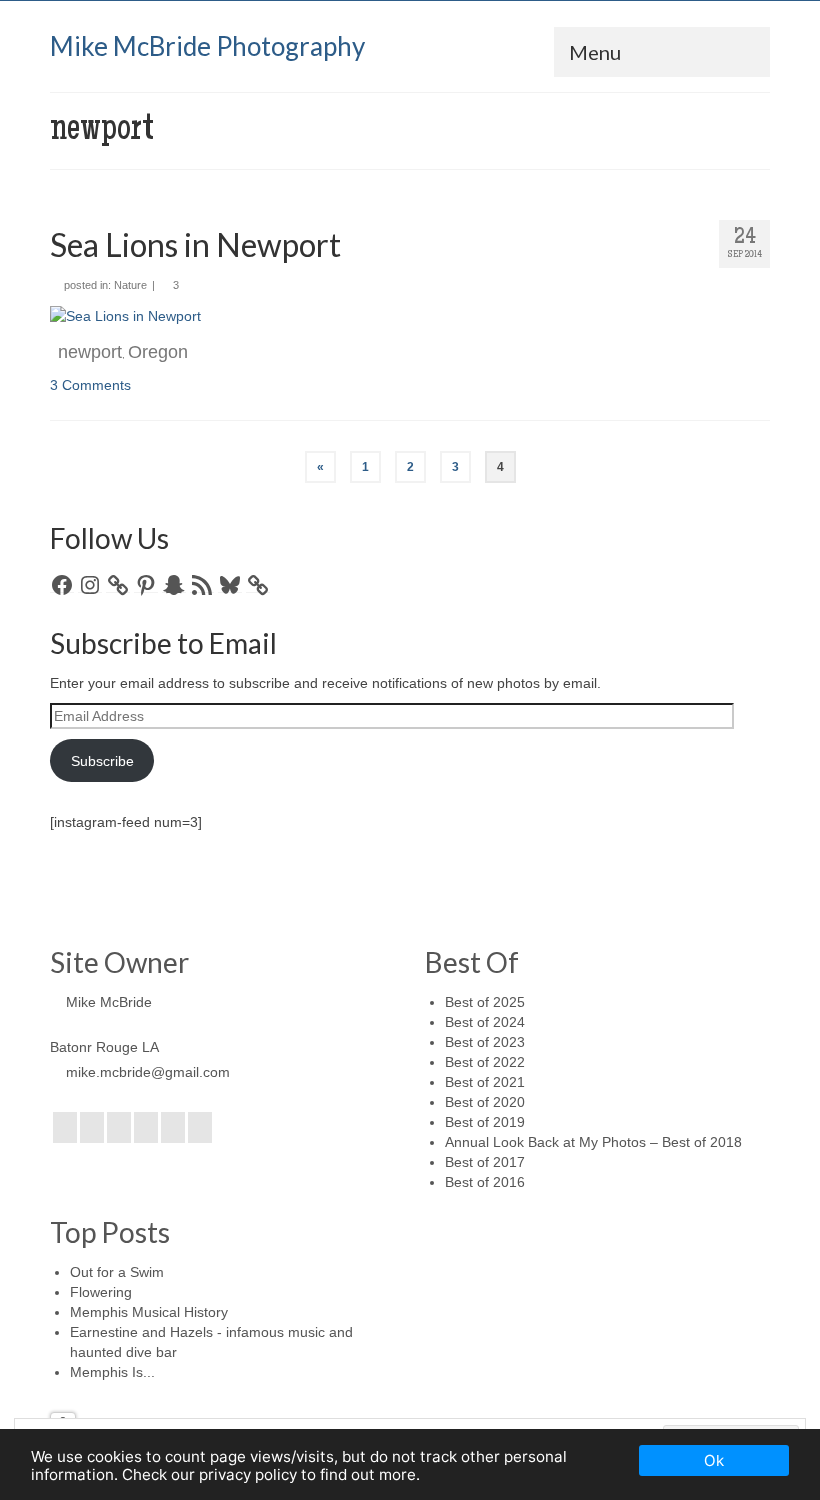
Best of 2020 (485, 1102)
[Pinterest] (173, 1127)
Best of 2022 (485, 1062)
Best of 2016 (485, 1182)
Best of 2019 (485, 1122)
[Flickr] (146, 1127)
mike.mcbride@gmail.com (148, 1072)
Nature (130, 285)
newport (90, 352)
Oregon (158, 352)
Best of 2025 (485, 1002)
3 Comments (90, 385)
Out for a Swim (117, 1272)
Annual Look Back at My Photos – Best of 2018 (593, 1142)
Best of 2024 (485, 1022)
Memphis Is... (112, 1372)
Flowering (101, 1292)
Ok (714, 1460)
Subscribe (102, 761)
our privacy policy (234, 1474)
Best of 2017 (485, 1162)
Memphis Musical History (149, 1312)
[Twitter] (92, 1127)
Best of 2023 (485, 1042)
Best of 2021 (485, 1082)
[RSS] (200, 1127)
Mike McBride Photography (207, 46)
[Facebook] (65, 1127)
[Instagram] (119, 1127)
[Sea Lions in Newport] (125, 315)
